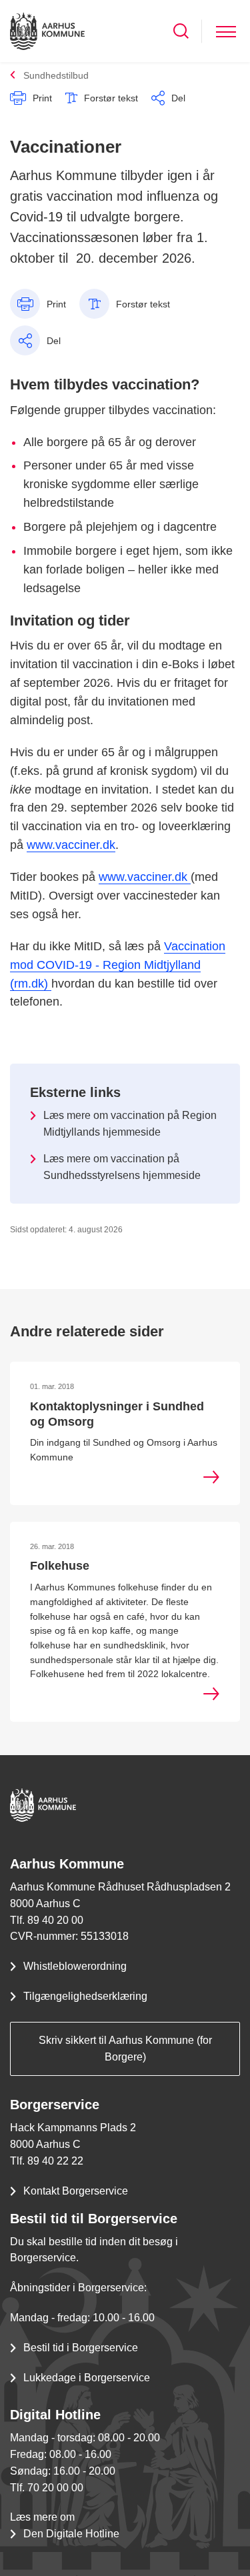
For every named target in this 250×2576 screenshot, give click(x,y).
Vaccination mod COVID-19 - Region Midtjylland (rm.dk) (118, 965)
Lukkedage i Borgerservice (87, 2378)
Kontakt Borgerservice (76, 2191)
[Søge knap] (181, 31)
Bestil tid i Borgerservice (81, 2348)
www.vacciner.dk (71, 845)
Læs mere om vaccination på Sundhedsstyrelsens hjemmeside (122, 1167)
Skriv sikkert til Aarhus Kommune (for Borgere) (125, 2049)
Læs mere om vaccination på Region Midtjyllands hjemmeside (130, 1124)
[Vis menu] (226, 31)
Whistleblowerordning (75, 1966)
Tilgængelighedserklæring (85, 1996)
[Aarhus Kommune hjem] (47, 31)
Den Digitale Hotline (71, 2534)
